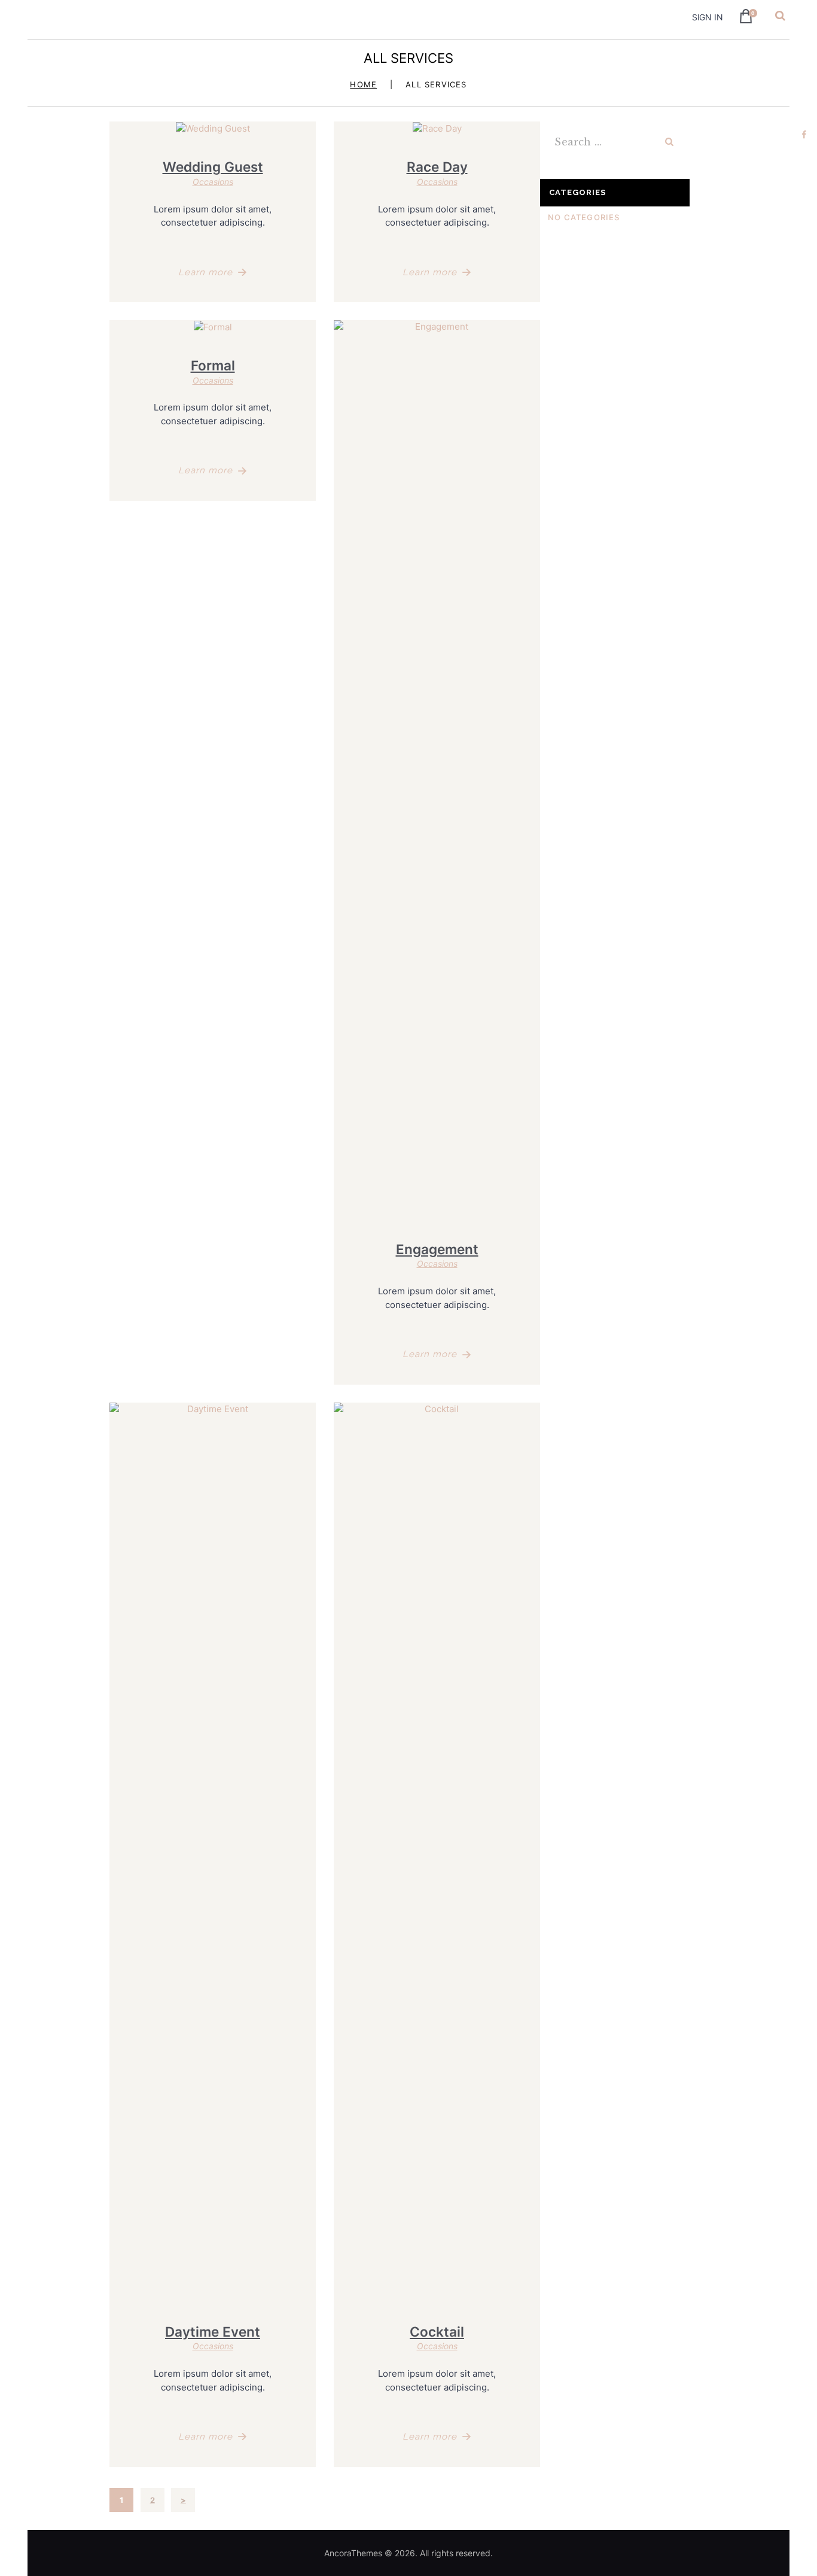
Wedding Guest (213, 167)
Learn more (205, 272)
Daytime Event (213, 2332)
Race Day (437, 167)
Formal (213, 365)
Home (363, 85)
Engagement (437, 1249)
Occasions (213, 182)
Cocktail (437, 2332)
